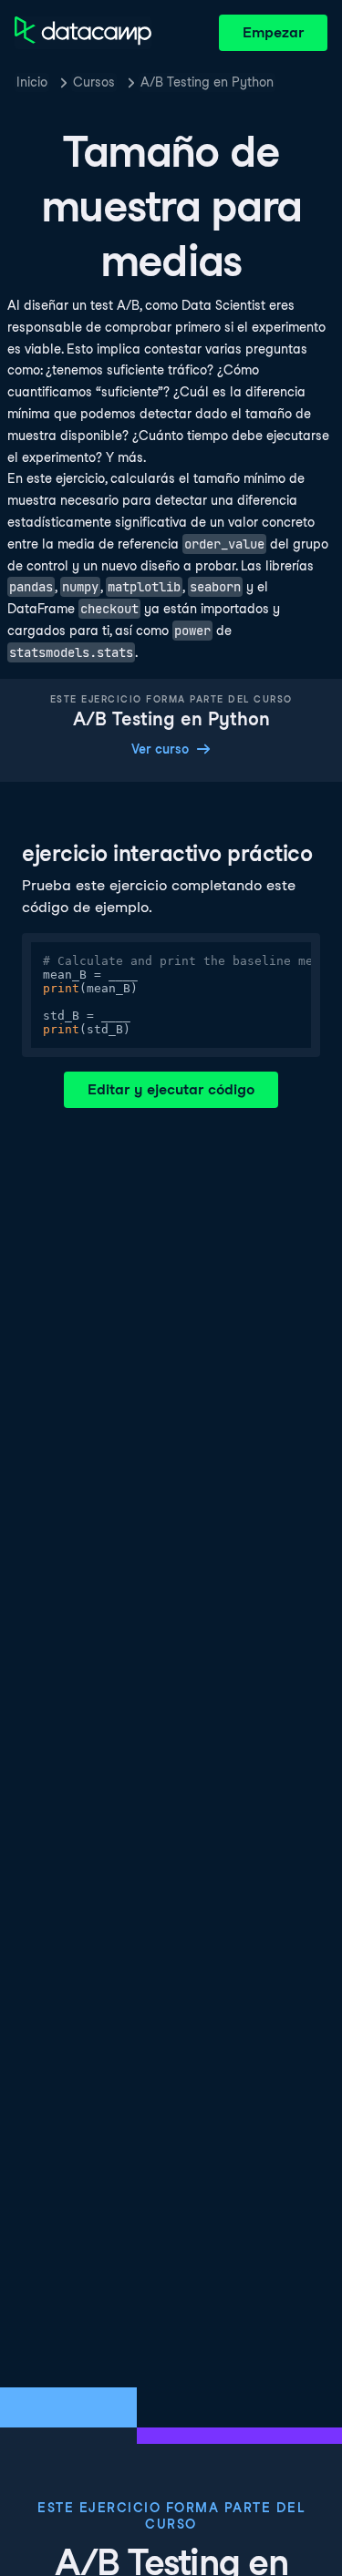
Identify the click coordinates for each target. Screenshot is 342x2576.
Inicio (32, 82)
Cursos (94, 82)
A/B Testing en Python (207, 82)
